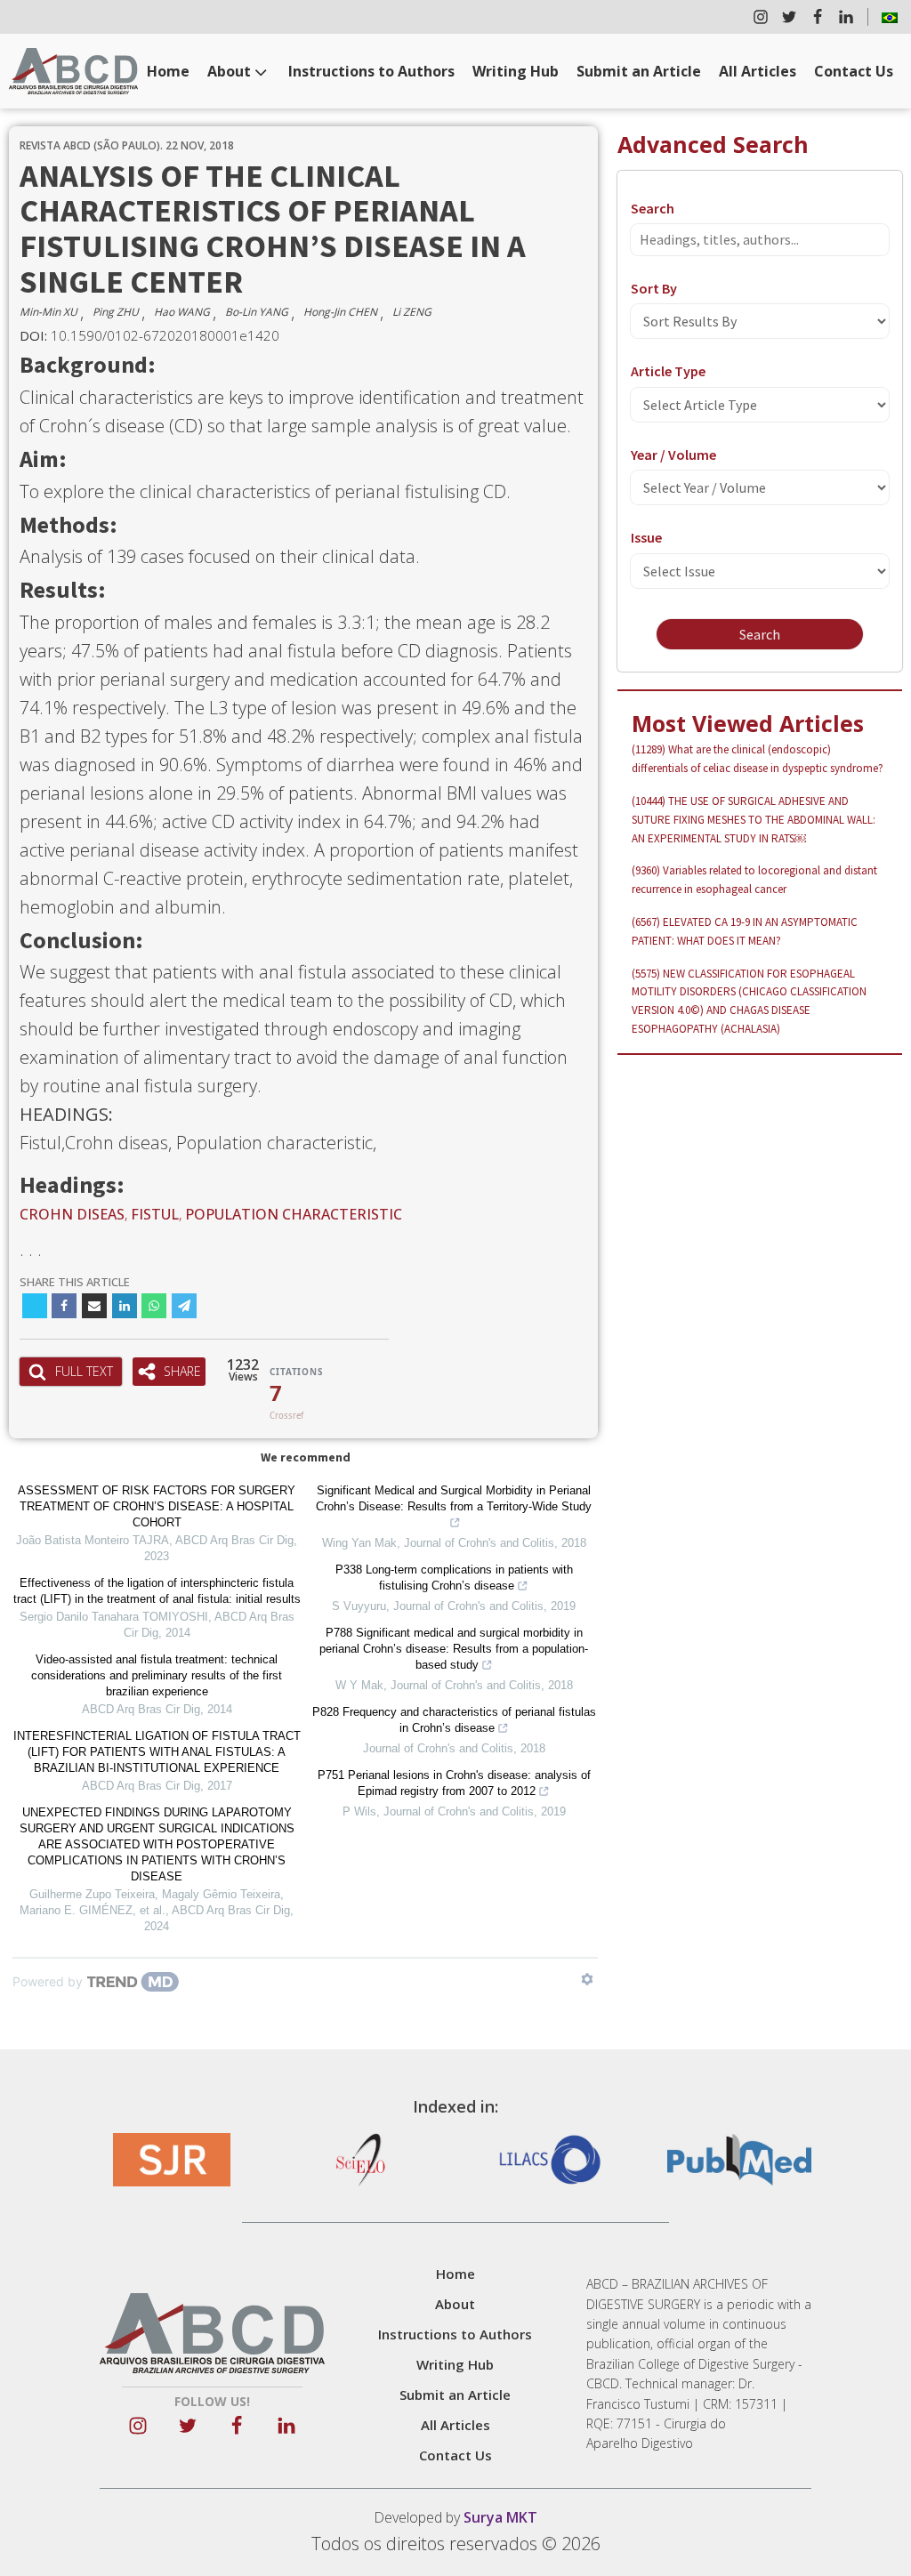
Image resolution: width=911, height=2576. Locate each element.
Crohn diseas (72, 1214)
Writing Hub (516, 71)
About (229, 71)
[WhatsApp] (154, 1306)
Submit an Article (639, 71)
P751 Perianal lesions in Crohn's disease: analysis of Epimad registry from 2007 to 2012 (454, 1783)
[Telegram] (184, 1306)
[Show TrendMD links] (587, 1979)
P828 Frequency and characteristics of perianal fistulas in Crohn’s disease (454, 1720)
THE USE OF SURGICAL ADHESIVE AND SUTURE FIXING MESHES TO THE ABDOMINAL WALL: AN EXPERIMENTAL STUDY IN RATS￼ (754, 820)
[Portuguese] (890, 17)
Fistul (155, 1214)
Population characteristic (294, 1214)
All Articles (758, 71)
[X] (35, 1306)
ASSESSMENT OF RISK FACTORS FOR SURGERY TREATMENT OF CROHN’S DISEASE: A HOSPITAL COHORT (157, 1506)
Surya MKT (500, 2517)
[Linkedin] (125, 1306)
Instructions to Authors (371, 71)
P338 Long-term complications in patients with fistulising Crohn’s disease (454, 1578)
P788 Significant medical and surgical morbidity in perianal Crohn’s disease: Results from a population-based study (454, 1649)
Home (168, 71)
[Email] (94, 1306)
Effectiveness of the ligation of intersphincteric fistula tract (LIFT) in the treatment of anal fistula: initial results (157, 1591)
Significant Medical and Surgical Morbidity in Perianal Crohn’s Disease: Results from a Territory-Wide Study (454, 1498)
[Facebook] (64, 1306)
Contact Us (854, 71)
